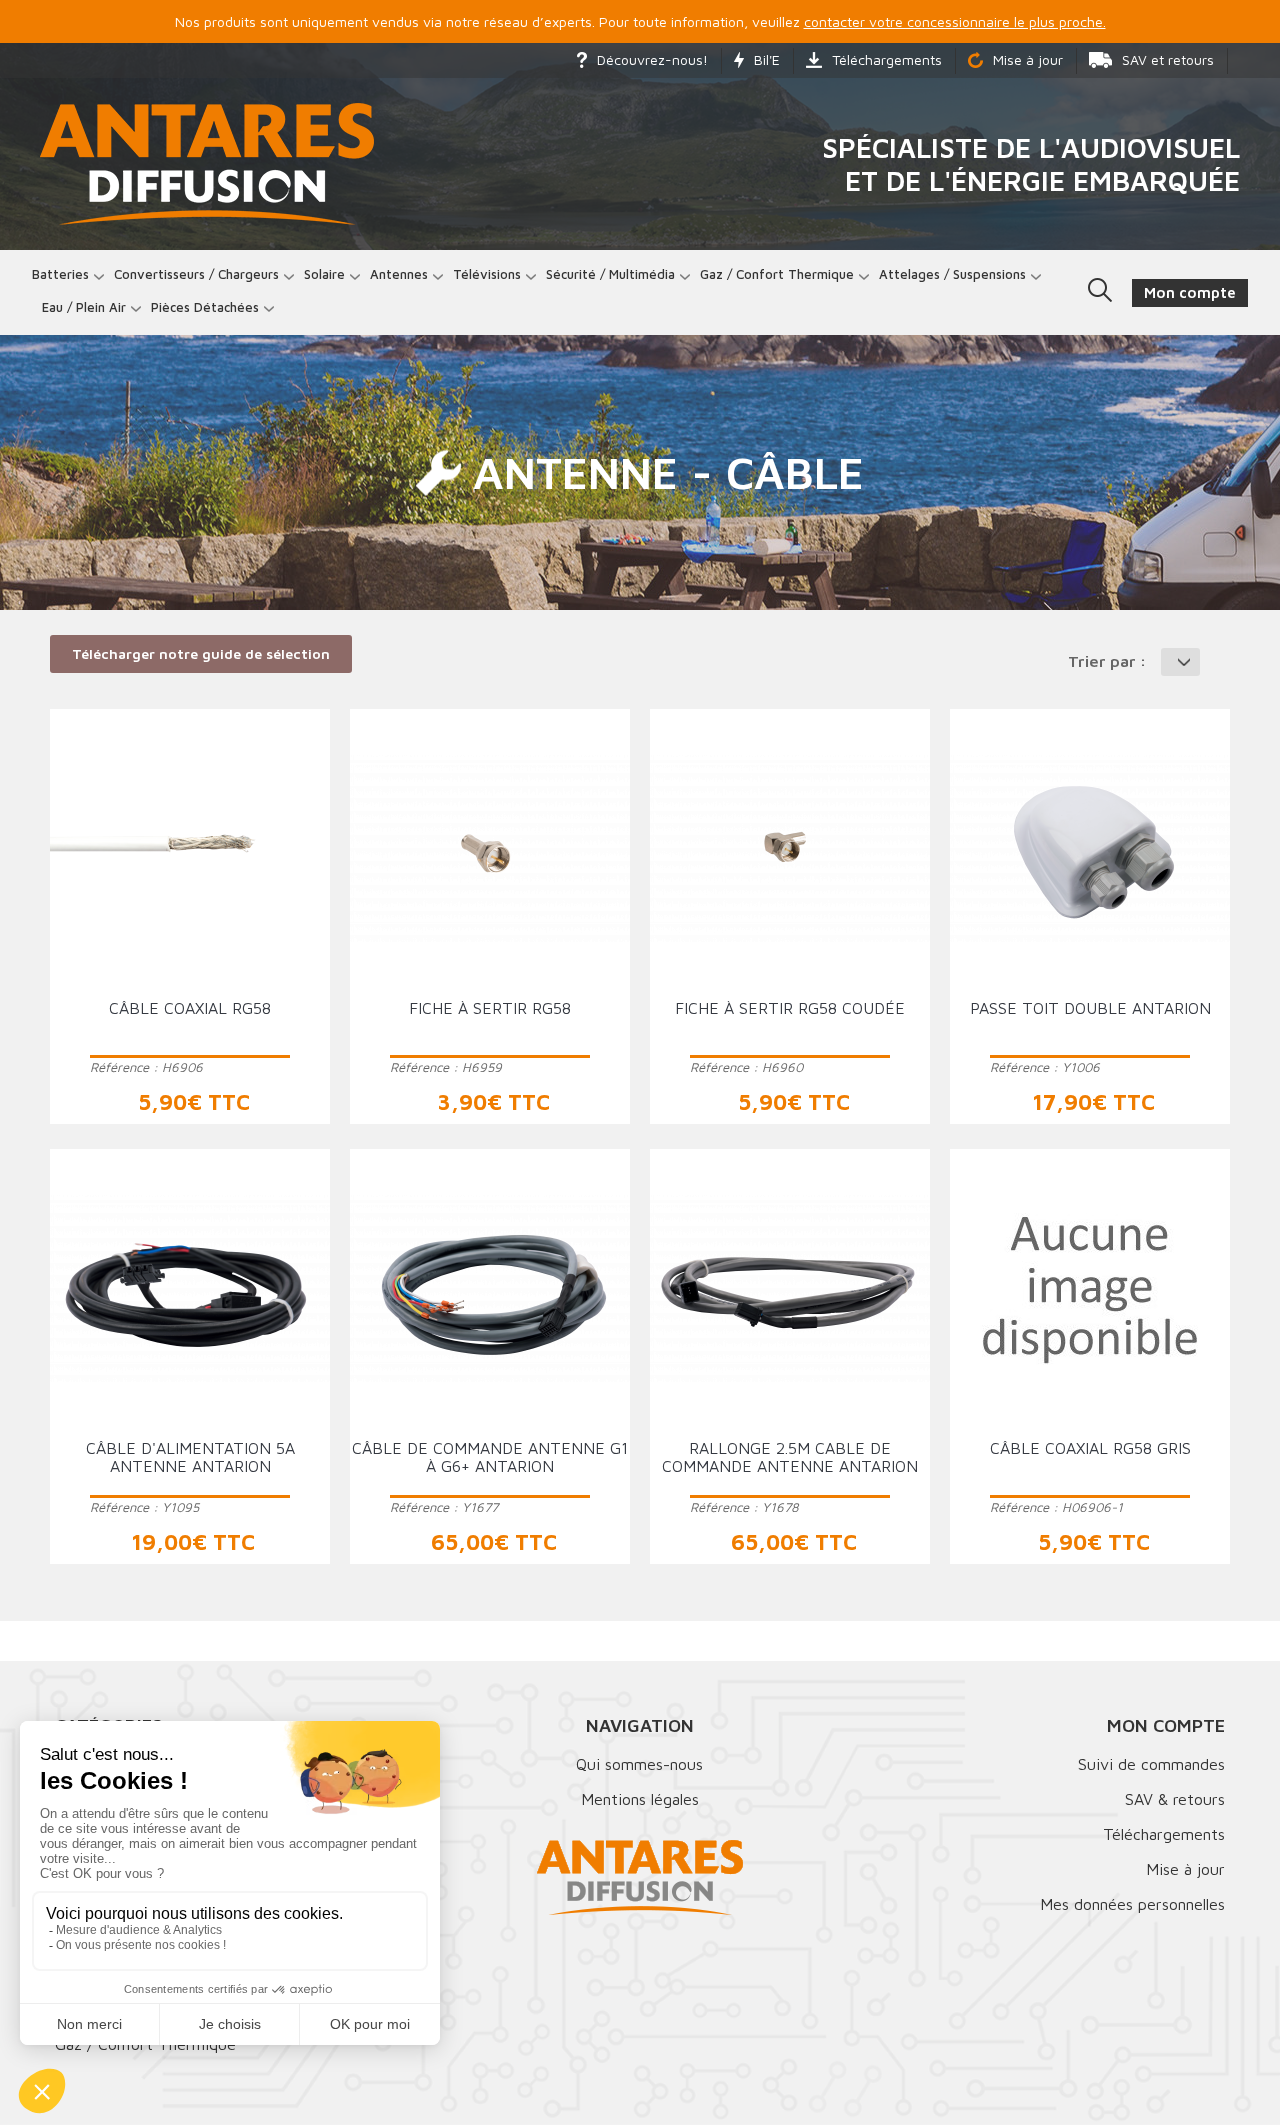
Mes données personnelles (1132, 1904)
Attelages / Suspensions (952, 274)
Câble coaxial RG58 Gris (1090, 1448)
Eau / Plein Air (84, 307)
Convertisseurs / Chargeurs (196, 274)
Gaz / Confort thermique (777, 274)
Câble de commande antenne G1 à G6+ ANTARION (490, 1457)
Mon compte (1166, 1725)
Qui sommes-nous (639, 1764)
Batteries (60, 274)
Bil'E (767, 59)
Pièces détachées (205, 307)
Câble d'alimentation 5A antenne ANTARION (190, 1457)
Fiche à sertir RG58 (490, 1008)
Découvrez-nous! (652, 59)
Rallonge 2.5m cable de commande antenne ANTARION (790, 1457)
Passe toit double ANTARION (1090, 1008)
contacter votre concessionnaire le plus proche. (955, 21)
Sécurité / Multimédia (610, 274)
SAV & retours (1175, 1799)
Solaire (324, 274)
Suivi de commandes (1151, 1764)
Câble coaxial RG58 (190, 1008)
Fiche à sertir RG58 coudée (790, 1008)
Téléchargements (887, 59)
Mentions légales (640, 1799)
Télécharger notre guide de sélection (201, 653)
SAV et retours (1168, 59)
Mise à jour (1028, 59)
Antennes (399, 274)
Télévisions (487, 274)
